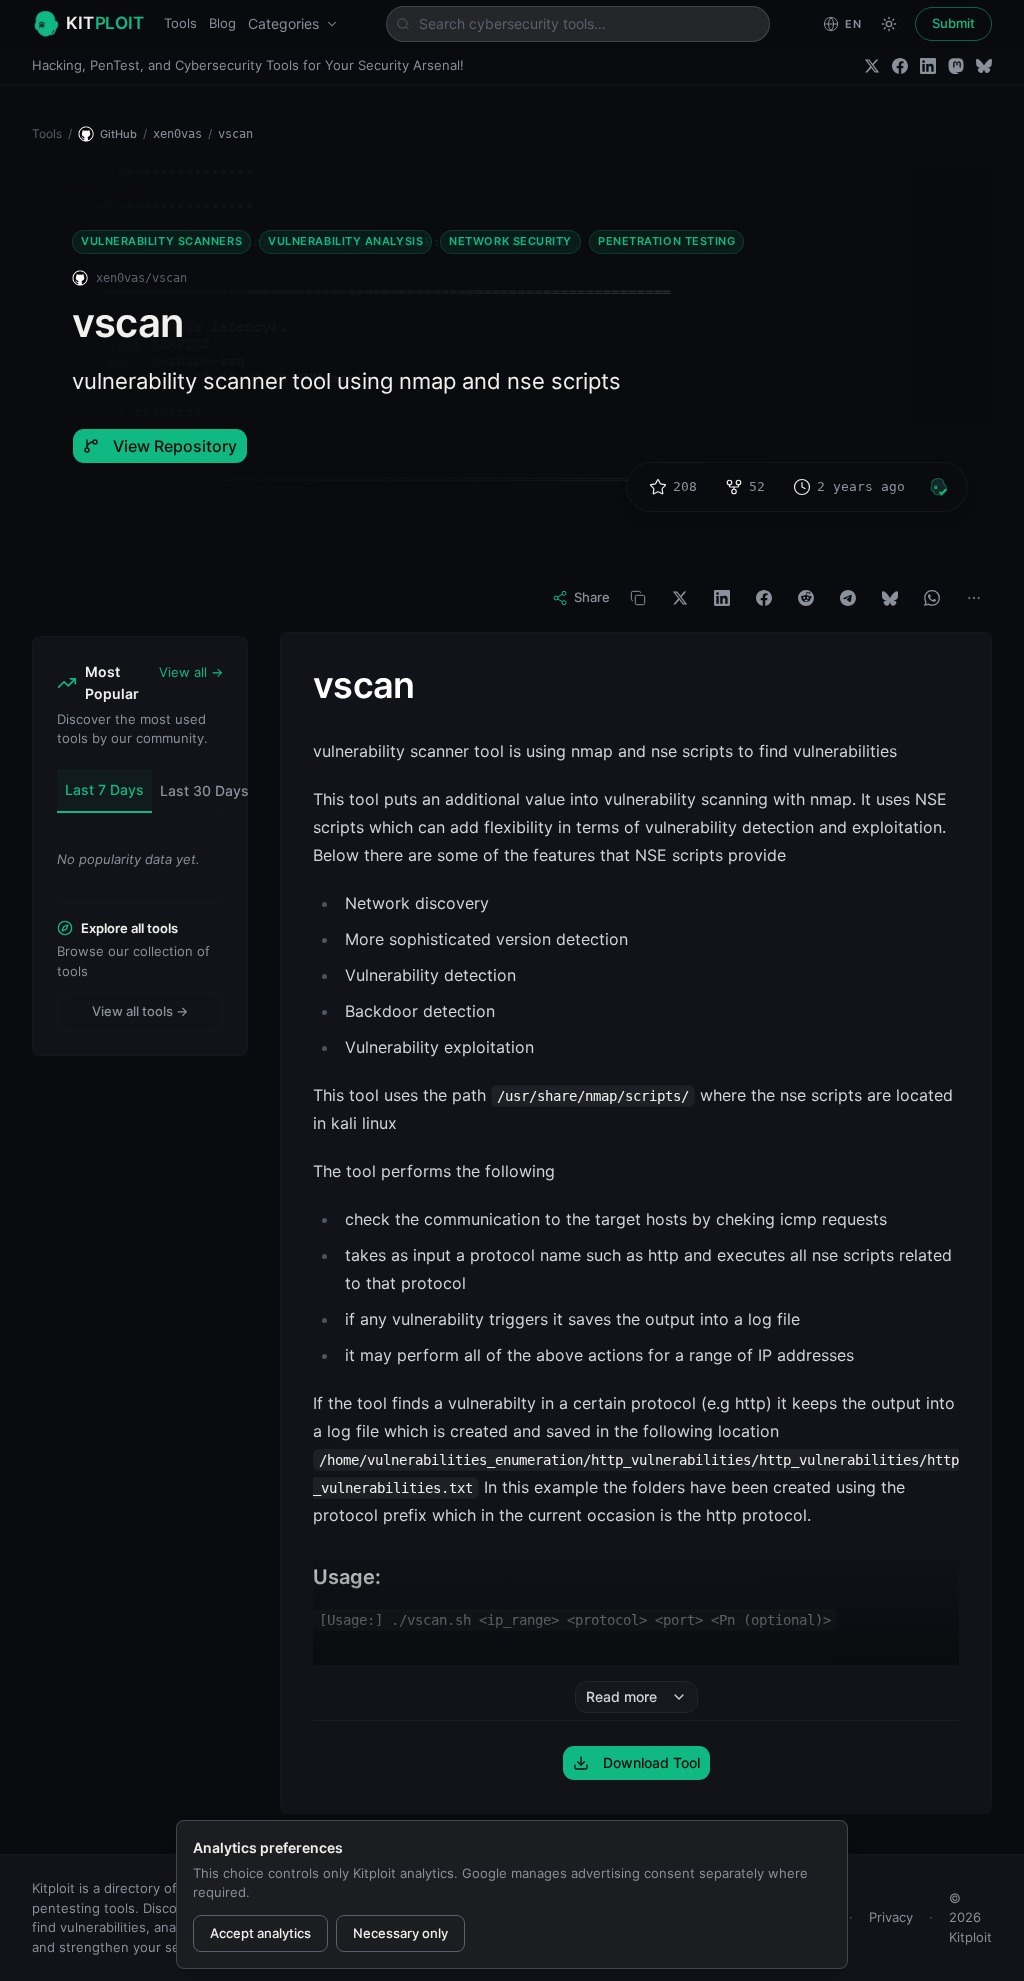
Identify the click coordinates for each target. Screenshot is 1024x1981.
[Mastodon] (956, 66)
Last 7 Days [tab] (104, 789)
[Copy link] (638, 598)
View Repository (175, 446)
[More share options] (974, 598)
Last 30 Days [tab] (204, 790)
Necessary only (400, 1933)
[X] (680, 598)
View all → (191, 672)
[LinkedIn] (928, 66)
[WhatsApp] (932, 598)
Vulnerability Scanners (161, 241)
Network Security (510, 241)
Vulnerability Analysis (345, 241)
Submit (953, 23)
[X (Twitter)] (872, 66)
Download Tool (651, 1762)
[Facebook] (900, 66)
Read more (621, 1696)
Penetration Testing (666, 241)
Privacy (891, 1917)
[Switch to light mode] (889, 24)
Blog (222, 23)
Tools (180, 23)
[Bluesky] (984, 66)
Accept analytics (260, 1933)
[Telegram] (848, 598)
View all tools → (140, 1011)
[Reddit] (806, 598)
